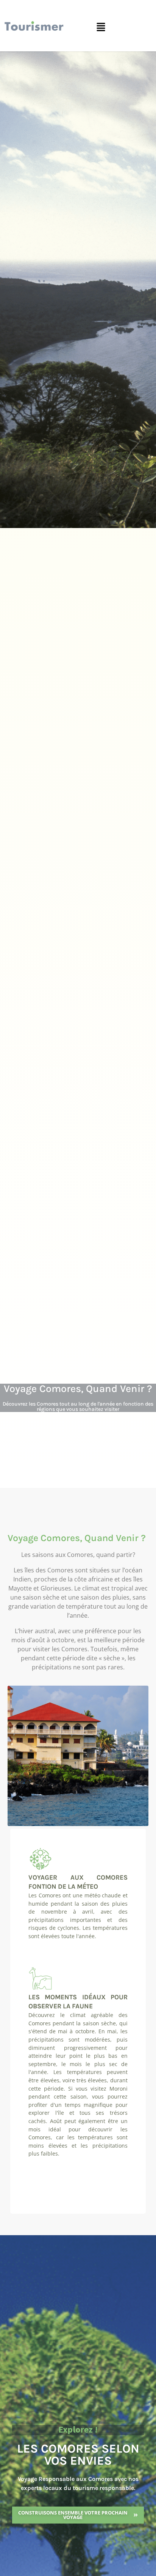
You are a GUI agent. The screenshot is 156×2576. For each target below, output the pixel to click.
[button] (101, 28)
